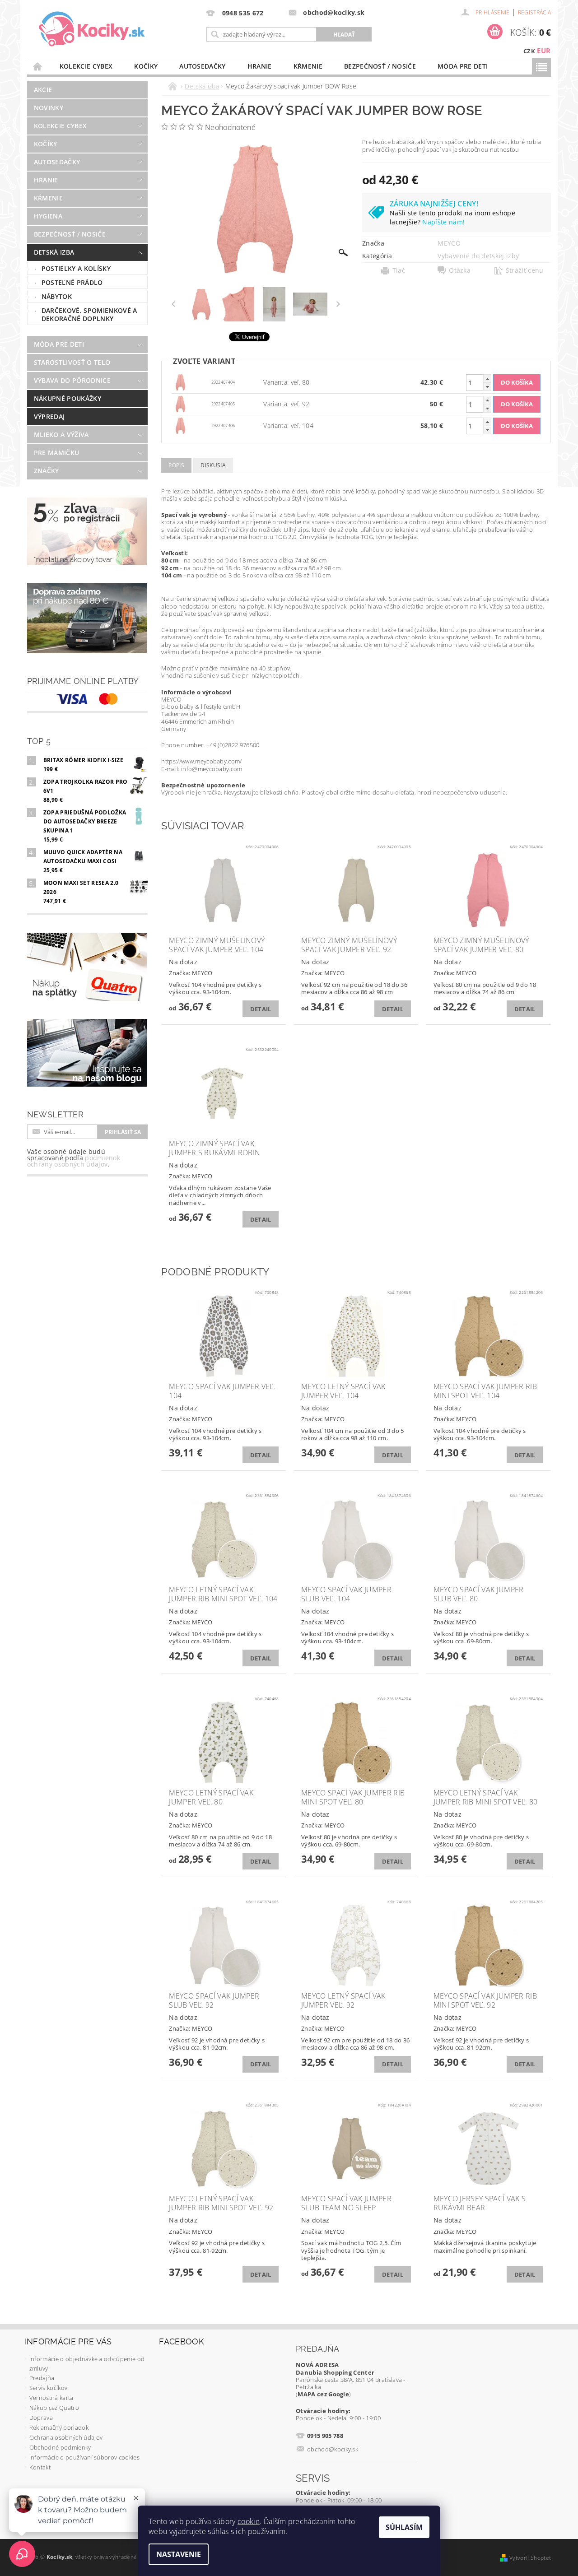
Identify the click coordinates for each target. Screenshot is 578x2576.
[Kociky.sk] (92, 29)
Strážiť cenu (525, 270)
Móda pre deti (463, 66)
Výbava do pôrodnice (72, 380)
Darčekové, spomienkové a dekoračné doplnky (89, 314)
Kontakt (40, 2467)
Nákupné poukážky (68, 398)
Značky (47, 471)
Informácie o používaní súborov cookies (84, 2457)
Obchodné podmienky (60, 2447)
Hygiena (48, 216)
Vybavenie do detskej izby (478, 256)
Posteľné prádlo (72, 282)
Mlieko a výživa (61, 435)
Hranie (260, 66)
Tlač (399, 270)
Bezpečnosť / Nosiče (380, 66)
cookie (249, 2521)
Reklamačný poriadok (59, 2427)
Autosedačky (203, 66)
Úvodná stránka (38, 66)
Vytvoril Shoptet (530, 2558)
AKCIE (43, 90)
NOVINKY (49, 108)
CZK (529, 51)
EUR (544, 51)
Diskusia (213, 465)
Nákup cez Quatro (54, 2408)
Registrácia (535, 12)
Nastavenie (179, 2554)
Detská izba (54, 252)
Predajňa (42, 2378)
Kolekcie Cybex (86, 66)
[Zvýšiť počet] (487, 379)
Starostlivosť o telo (72, 362)
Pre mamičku (57, 453)
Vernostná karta (51, 2398)
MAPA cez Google (323, 2394)
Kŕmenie (308, 66)
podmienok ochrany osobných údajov (74, 1161)
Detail (261, 1009)
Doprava (41, 2418)
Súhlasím (404, 2527)
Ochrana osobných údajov (66, 2437)
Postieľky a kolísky (76, 268)
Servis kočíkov (48, 2388)
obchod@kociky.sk (333, 2449)
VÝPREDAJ (49, 416)
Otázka (460, 270)
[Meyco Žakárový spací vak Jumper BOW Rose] (181, 382)
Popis (176, 465)
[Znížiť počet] (487, 387)
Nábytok (57, 296)
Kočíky (146, 66)
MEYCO (449, 243)
